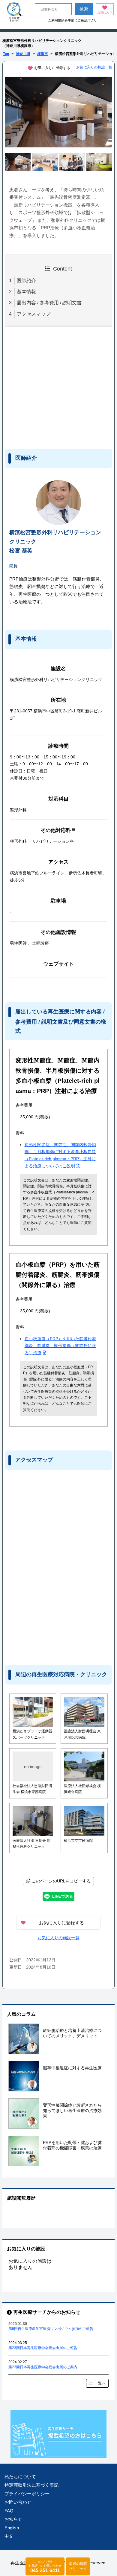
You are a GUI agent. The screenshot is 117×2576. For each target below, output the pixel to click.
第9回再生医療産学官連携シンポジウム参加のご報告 (51, 2329)
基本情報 (26, 292)
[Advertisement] (54, 387)
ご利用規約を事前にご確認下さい (73, 20)
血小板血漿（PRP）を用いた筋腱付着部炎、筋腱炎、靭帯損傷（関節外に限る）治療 (60, 1346)
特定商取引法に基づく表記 (31, 2485)
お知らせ (13, 2519)
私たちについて (20, 2477)
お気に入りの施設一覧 (94, 67)
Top (6, 54)
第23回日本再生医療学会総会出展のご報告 (43, 2348)
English (12, 2528)
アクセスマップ (34, 314)
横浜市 (43, 54)
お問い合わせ (18, 2502)
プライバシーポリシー (27, 2494)
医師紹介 (26, 281)
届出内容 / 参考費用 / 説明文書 (49, 303)
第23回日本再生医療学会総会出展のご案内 (43, 2367)
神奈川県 (23, 54)
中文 (9, 2536)
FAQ (9, 2511)
